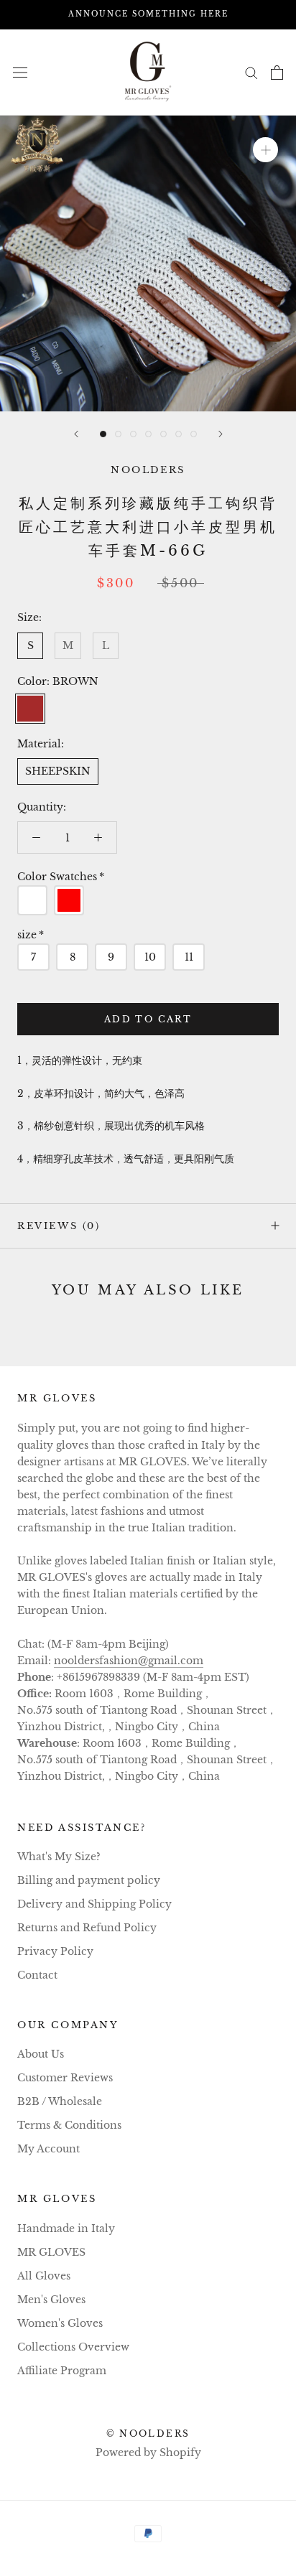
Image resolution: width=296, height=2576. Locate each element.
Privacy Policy (55, 1951)
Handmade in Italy (66, 2229)
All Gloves (44, 2276)
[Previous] (76, 434)
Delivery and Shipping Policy (94, 1904)
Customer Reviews (65, 2078)
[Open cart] (277, 73)
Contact (37, 1975)
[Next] (221, 434)
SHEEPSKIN (58, 771)
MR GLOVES (51, 2252)
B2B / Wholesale (60, 2101)
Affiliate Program (62, 2371)
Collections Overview (73, 2347)
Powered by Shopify (148, 2453)
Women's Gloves (60, 2323)
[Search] (251, 72)
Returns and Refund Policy (87, 1928)
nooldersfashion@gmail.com (129, 1661)
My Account (48, 2149)
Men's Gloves (51, 2300)
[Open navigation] (20, 72)
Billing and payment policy (89, 1880)
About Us (41, 2054)
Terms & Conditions (69, 2125)
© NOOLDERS (148, 2433)
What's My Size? (59, 1857)
